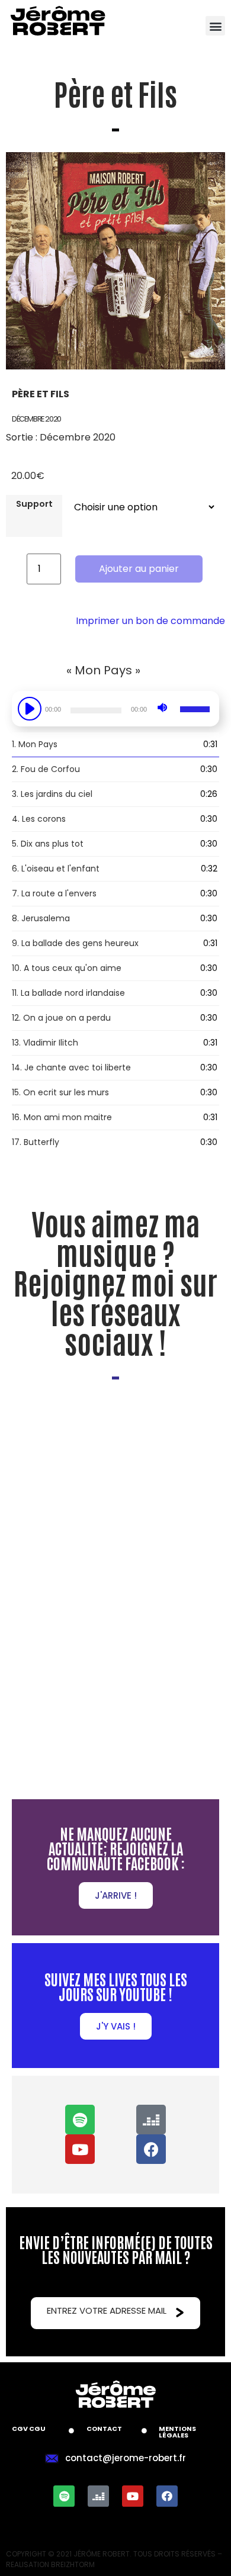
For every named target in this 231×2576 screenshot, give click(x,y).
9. (75, 943)
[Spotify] (80, 2120)
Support (34, 504)
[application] (115, 715)
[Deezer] (151, 2120)
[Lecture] (31, 709)
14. (71, 1067)
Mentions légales (177, 2432)
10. (67, 968)
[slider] (197, 707)
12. (61, 1018)
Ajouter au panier (139, 569)
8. (41, 918)
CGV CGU (29, 2429)
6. (56, 869)
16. (62, 1117)
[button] (215, 26)
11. (68, 993)
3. (52, 794)
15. (60, 1092)
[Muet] (163, 707)
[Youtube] (80, 2149)
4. (39, 819)
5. (48, 844)
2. (46, 769)
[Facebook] (151, 2149)
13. (45, 1043)
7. (54, 893)
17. (36, 1142)
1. (35, 744)
